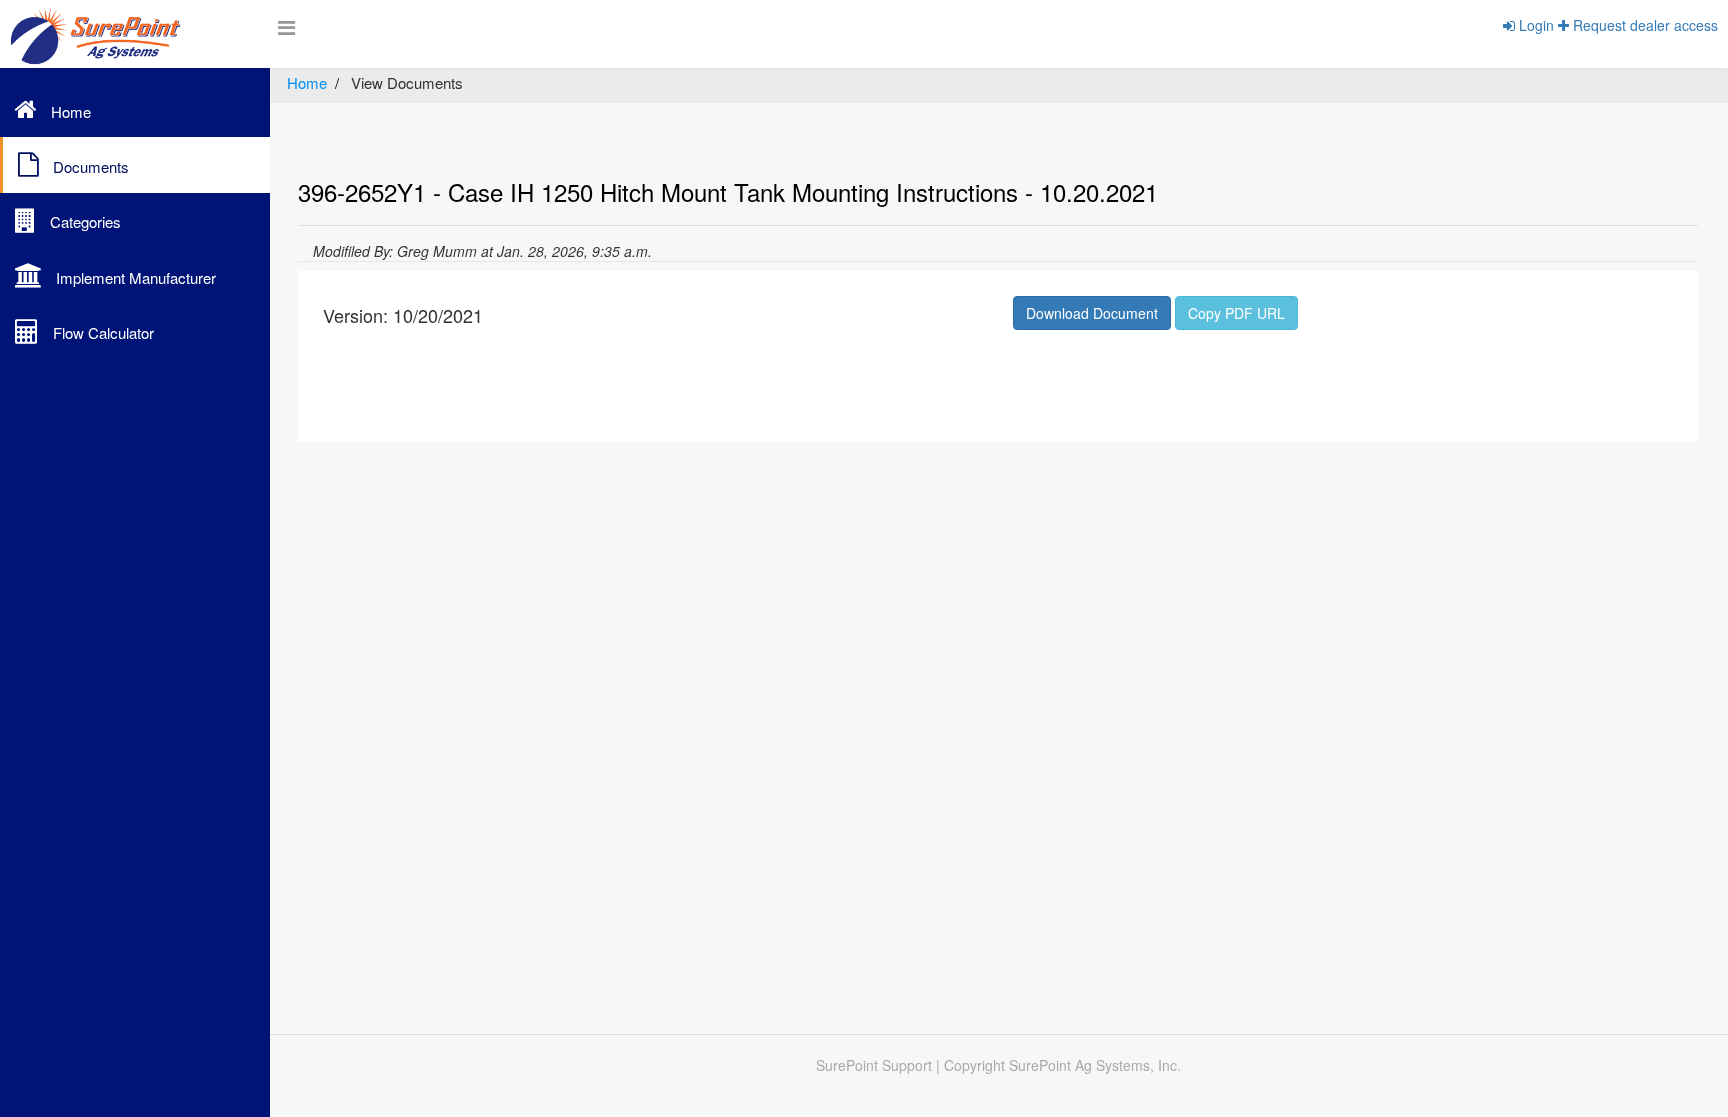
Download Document (1092, 313)
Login (1534, 25)
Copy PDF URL (1236, 313)
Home (307, 82)
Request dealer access (1643, 25)
